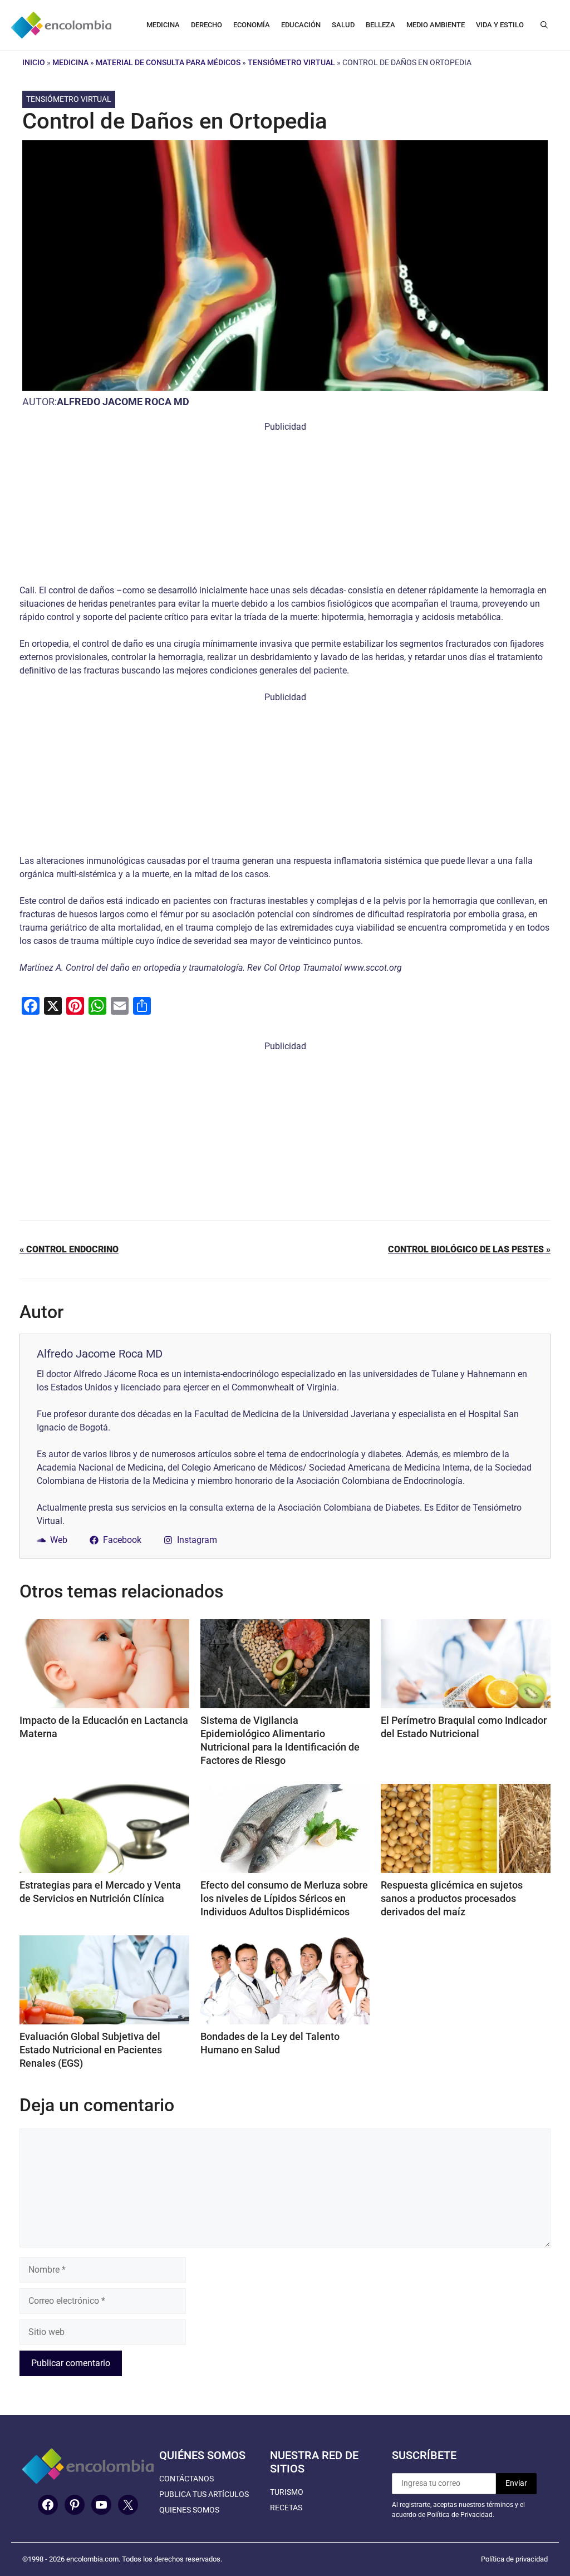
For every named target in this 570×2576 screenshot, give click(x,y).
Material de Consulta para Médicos (168, 62)
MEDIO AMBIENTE (436, 25)
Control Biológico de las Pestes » (469, 1249)
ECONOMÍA (252, 25)
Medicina (70, 62)
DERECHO (207, 25)
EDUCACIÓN (301, 25)
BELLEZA (380, 25)
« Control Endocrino (69, 1249)
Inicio (34, 62)
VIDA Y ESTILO (500, 25)
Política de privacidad (514, 2559)
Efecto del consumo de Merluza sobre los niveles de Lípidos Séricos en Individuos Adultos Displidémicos (284, 1898)
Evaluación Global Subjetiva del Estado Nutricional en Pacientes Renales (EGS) (91, 2050)
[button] (544, 25)
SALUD (343, 25)
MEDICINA (163, 25)
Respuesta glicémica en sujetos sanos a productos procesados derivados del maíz (452, 1898)
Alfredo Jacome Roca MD (123, 402)
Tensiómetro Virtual (291, 62)
